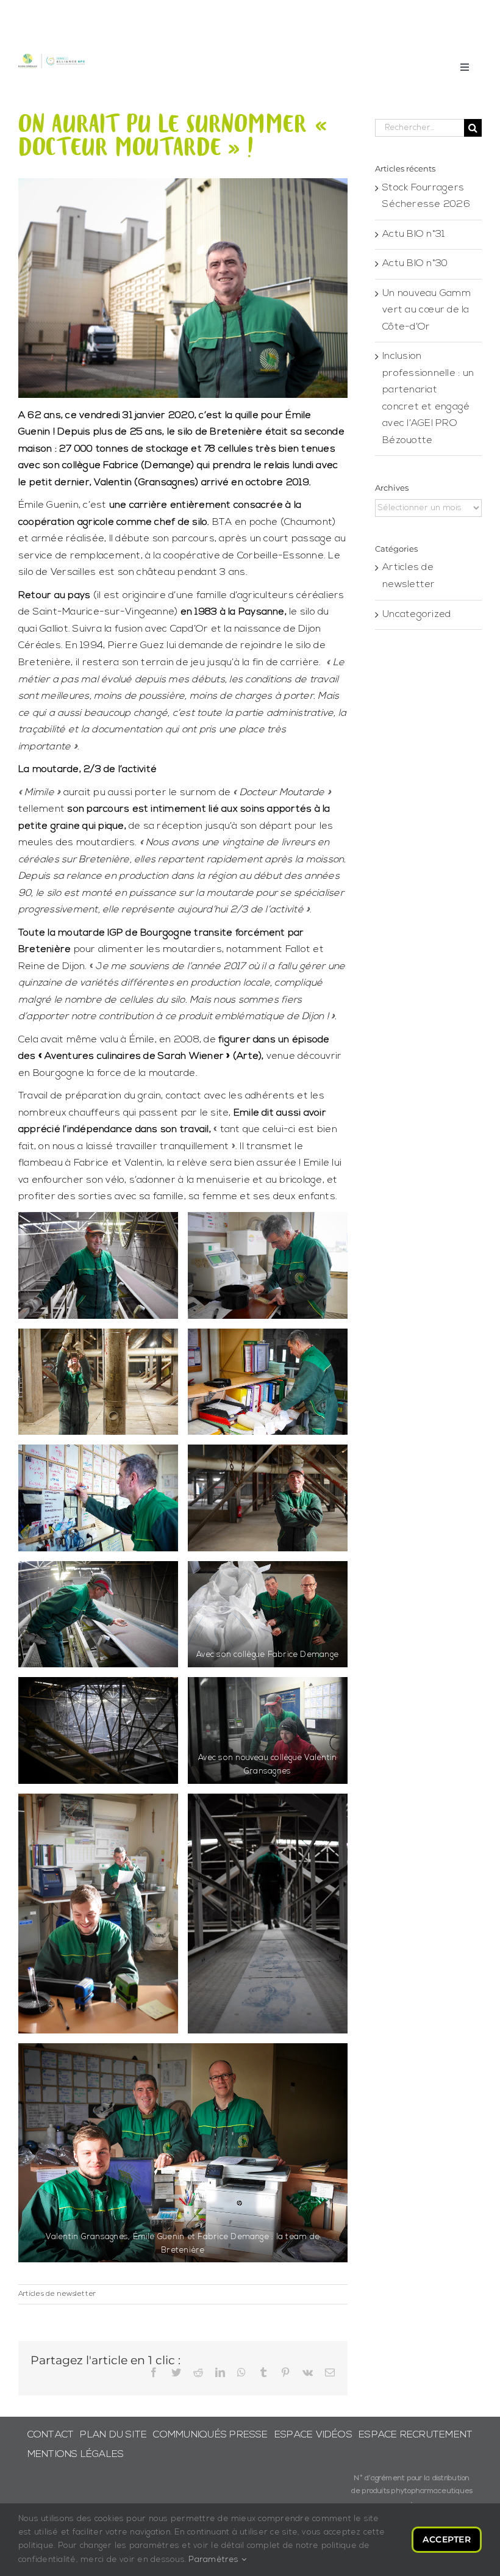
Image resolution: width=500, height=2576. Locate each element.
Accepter (447, 2539)
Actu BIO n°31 (413, 234)
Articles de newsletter (57, 2294)
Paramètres (215, 2560)
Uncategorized (416, 615)
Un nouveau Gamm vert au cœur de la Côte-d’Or (427, 310)
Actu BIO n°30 (415, 264)
